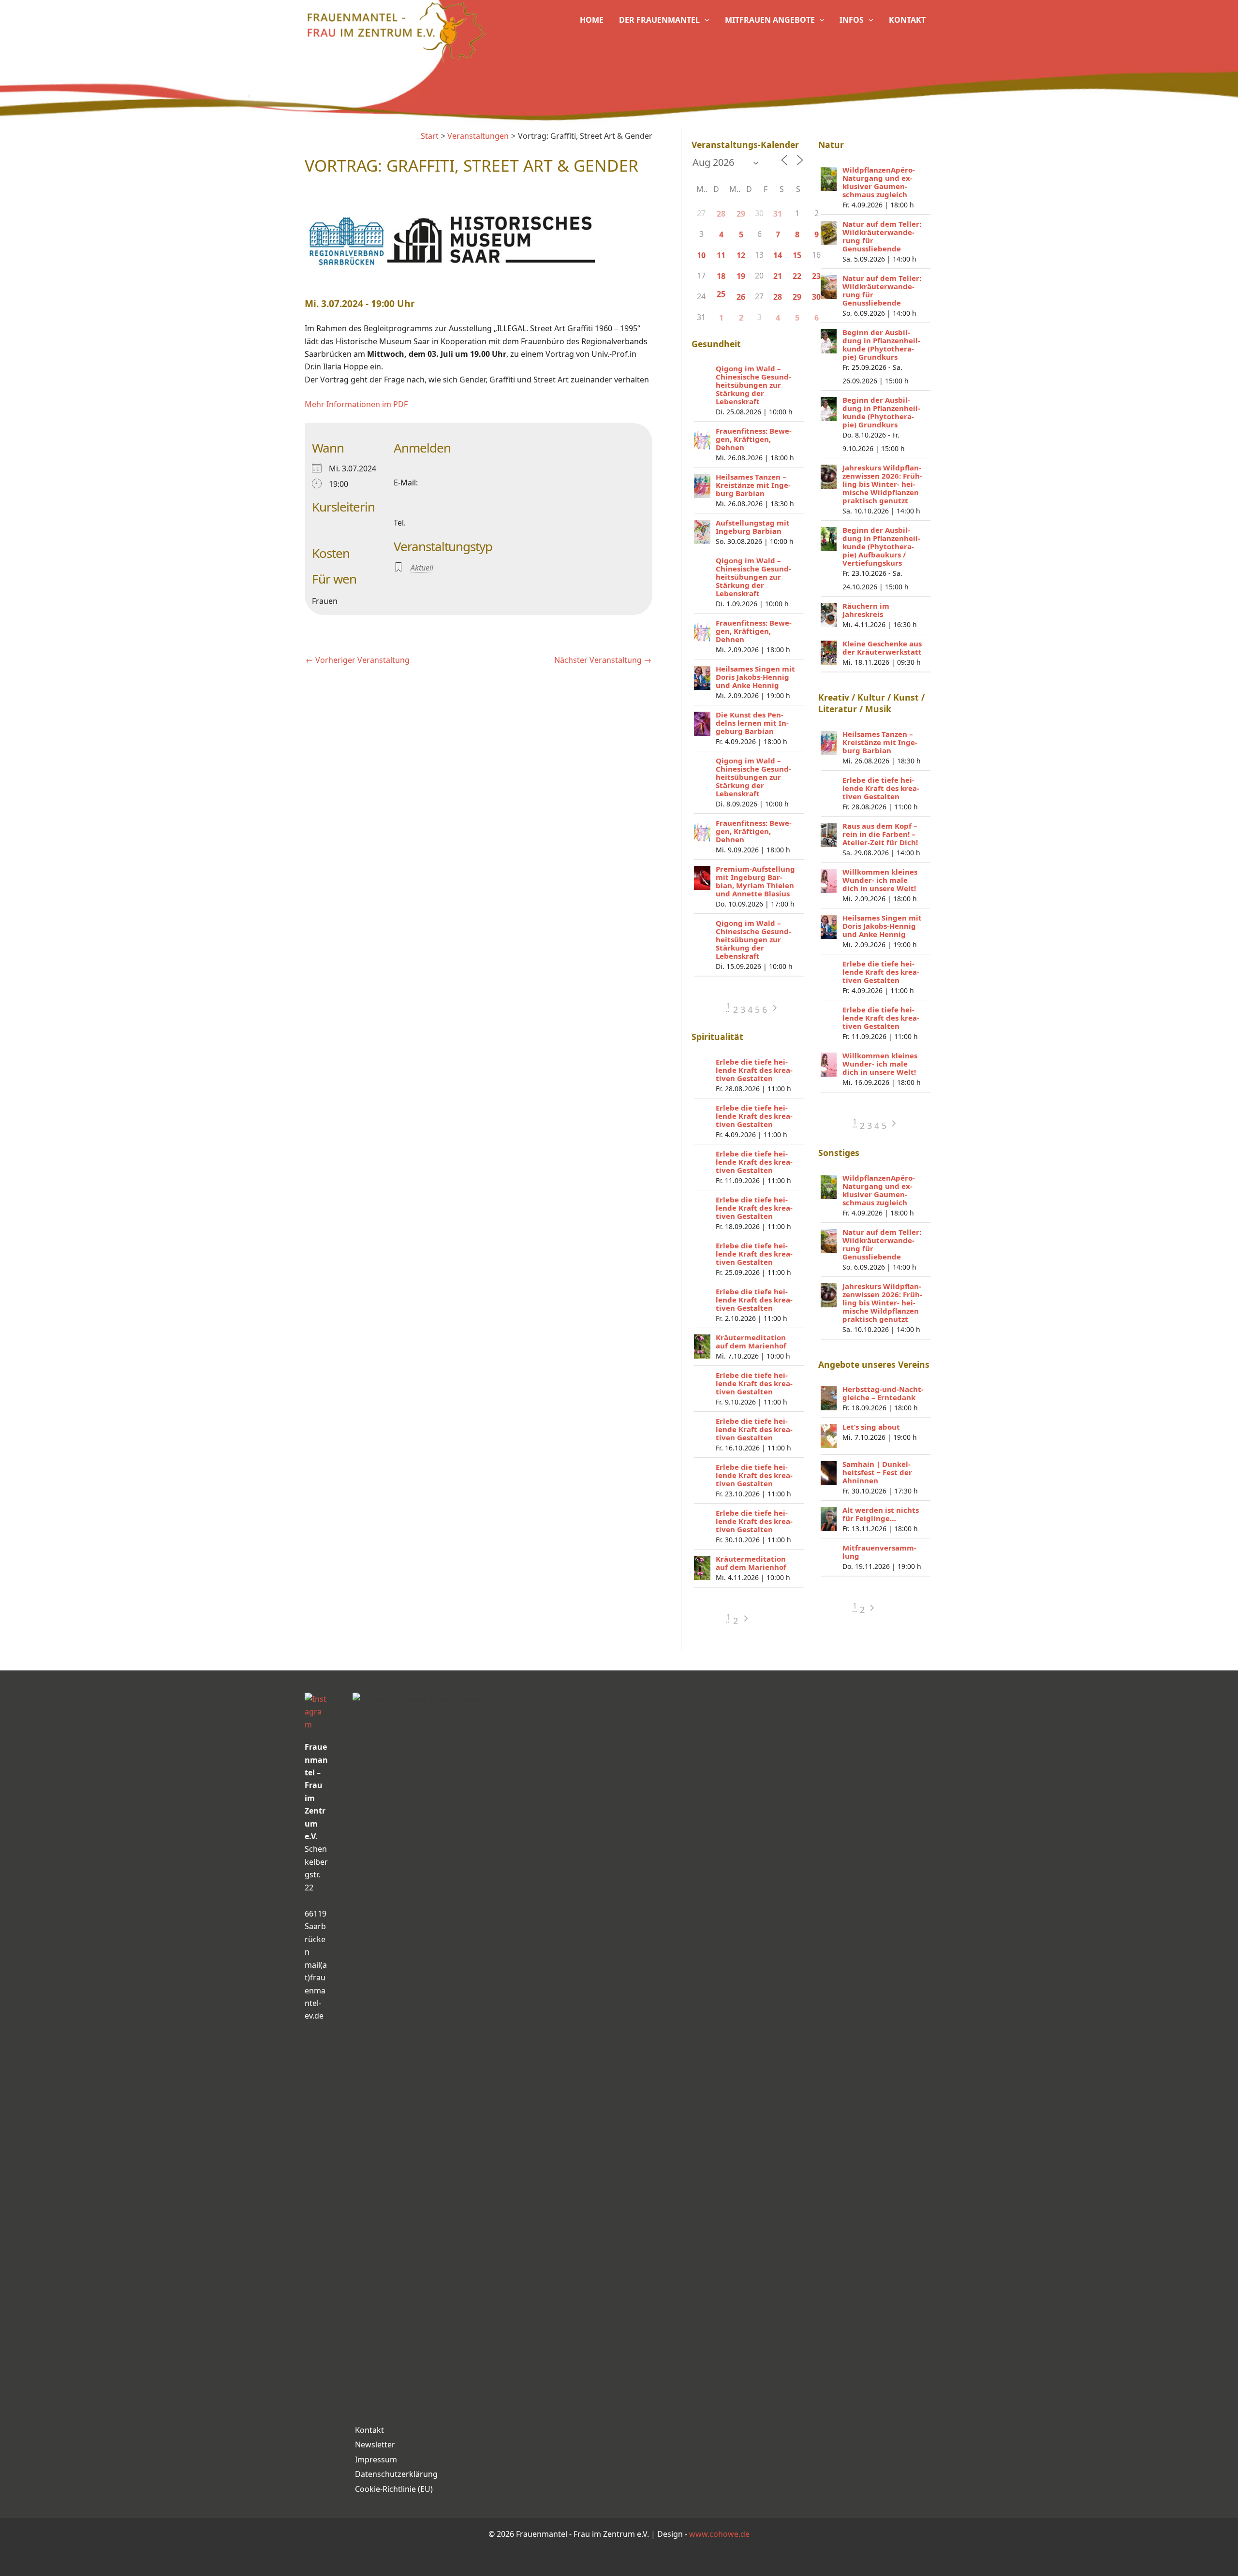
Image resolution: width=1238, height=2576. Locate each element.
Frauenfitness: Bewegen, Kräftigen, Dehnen (754, 439)
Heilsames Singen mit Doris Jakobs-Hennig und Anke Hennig (755, 677)
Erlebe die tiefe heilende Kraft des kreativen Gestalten (754, 1070)
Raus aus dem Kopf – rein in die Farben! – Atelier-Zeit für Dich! (880, 834)
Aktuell (422, 568)
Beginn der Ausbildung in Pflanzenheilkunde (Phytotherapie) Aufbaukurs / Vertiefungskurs (881, 546)
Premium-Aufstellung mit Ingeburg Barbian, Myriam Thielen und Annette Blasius (755, 881)
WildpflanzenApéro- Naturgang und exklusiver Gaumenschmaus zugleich (879, 182)
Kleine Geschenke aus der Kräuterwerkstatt (882, 648)
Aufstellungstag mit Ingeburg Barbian (753, 527)
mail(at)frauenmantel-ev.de (316, 1991)
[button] (705, 20)
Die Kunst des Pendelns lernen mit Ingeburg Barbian (752, 723)
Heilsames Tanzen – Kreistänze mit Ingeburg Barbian (753, 485)
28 (721, 214)
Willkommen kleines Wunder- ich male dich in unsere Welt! (880, 880)
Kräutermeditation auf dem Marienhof (751, 1341)
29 (741, 214)
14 (778, 255)
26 (741, 297)
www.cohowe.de (719, 2534)
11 (721, 255)
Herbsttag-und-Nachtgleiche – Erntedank (883, 1393)
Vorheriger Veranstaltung (358, 660)
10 (701, 255)
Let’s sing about (871, 1427)
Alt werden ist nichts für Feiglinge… (881, 1514)
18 (721, 276)
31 (778, 214)
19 (741, 276)
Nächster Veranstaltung (603, 660)
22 (797, 276)
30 (816, 297)
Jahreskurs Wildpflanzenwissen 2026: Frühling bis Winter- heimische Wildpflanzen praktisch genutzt (882, 484)
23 (816, 276)
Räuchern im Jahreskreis (866, 610)
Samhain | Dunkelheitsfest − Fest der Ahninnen (877, 1472)
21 (778, 276)
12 (741, 255)
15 (797, 255)
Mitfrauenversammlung (879, 1552)
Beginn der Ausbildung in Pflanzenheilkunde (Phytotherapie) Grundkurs (881, 344)
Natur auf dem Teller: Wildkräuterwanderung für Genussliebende (882, 236)
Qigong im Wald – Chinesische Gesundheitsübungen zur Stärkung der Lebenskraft (753, 385)
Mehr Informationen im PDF (356, 404)
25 (721, 294)
